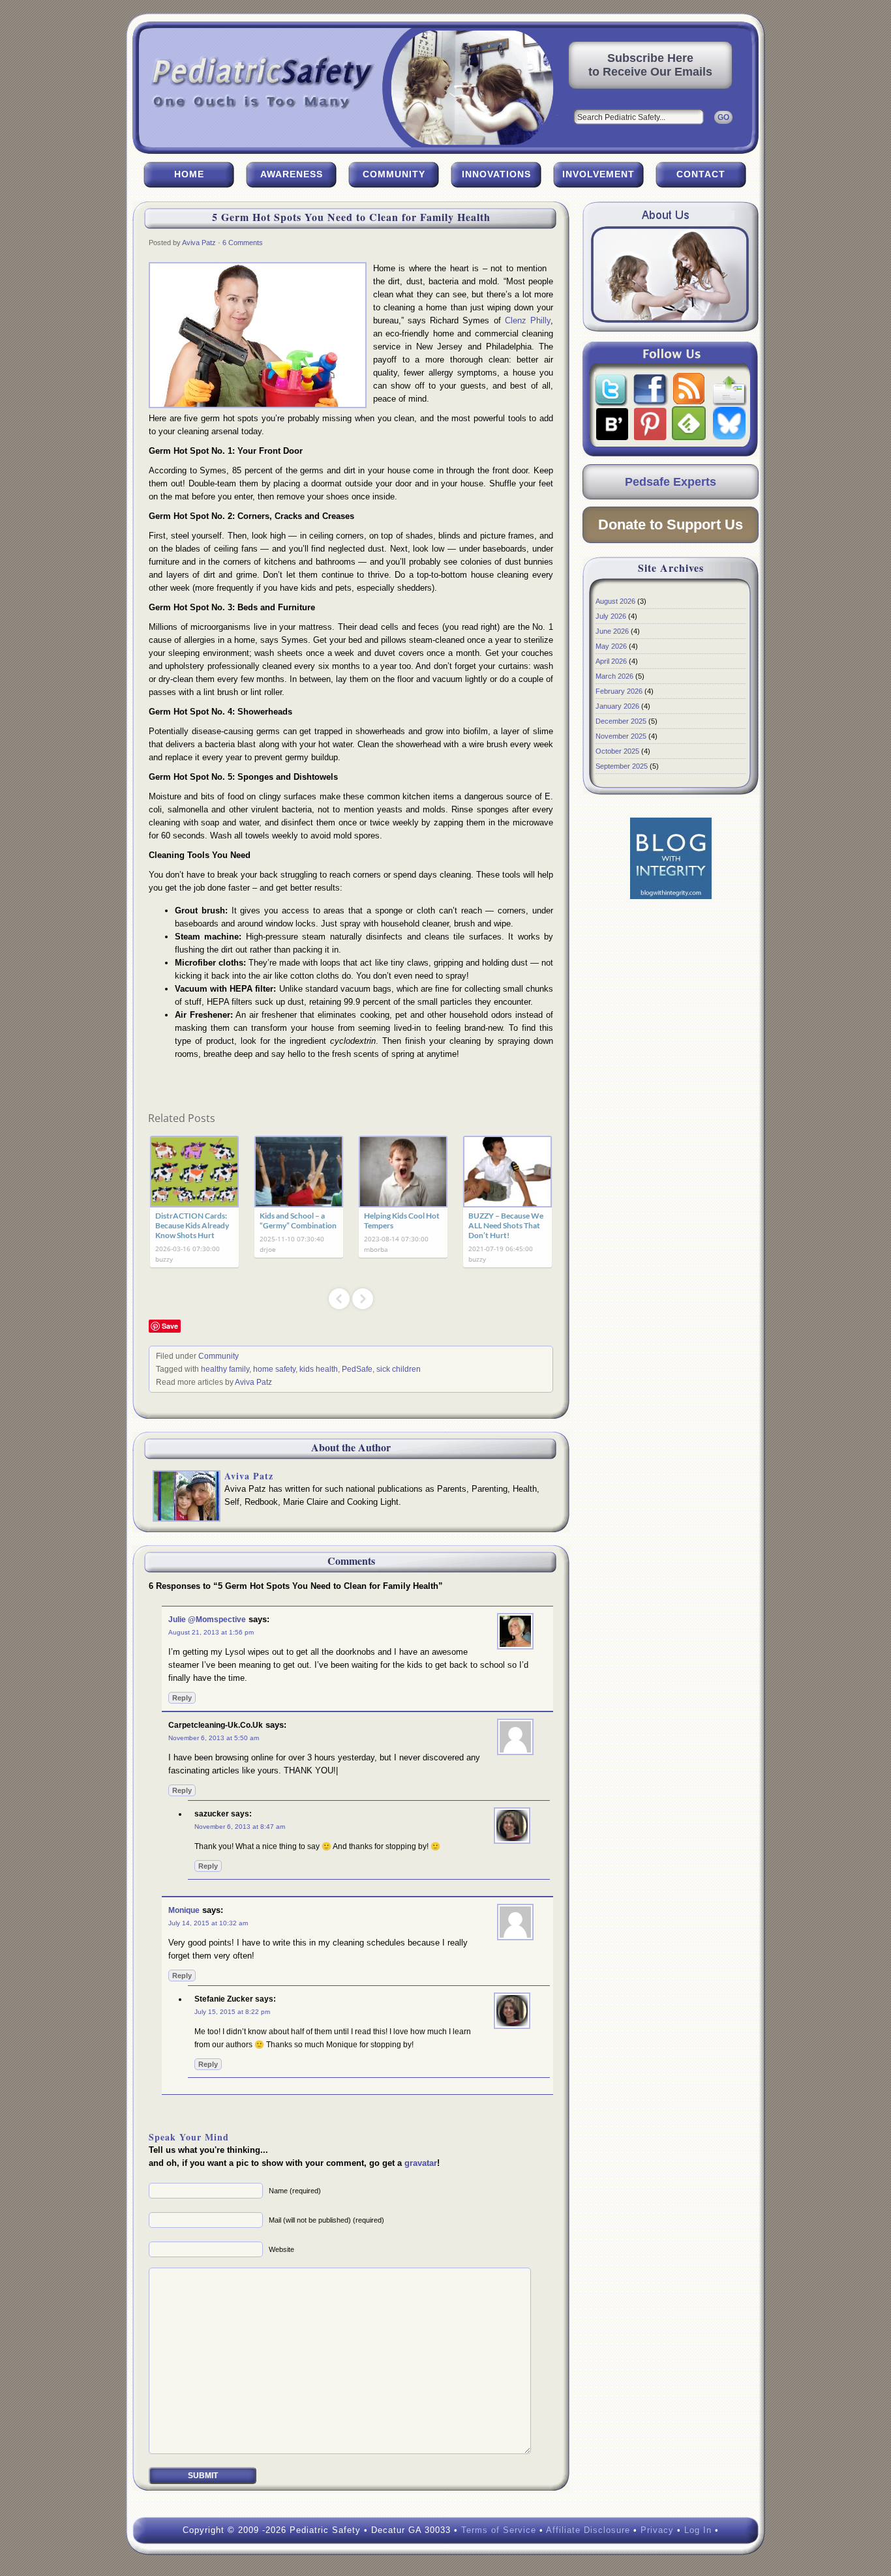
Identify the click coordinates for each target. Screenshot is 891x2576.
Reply (182, 1698)
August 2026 (615, 601)
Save (170, 1326)
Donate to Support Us (671, 525)
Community (394, 174)
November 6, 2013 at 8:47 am (240, 1827)
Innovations (496, 174)
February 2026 (619, 691)
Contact (701, 174)
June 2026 (612, 631)
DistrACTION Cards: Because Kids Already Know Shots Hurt (192, 1225)
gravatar (421, 2163)
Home (189, 174)
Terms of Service (499, 2530)
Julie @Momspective (207, 1620)
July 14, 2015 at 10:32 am (208, 1923)
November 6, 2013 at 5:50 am (214, 1738)
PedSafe (357, 1369)
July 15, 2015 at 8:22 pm (232, 2012)
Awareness (292, 174)
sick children (399, 1369)
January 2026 (617, 706)
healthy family (225, 1369)
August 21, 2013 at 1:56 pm (211, 1632)
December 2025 (621, 721)
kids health (319, 1369)
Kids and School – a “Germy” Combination (298, 1221)
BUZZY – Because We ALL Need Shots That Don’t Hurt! (506, 1225)
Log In (698, 2530)
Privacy (657, 2530)
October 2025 (617, 751)
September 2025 (622, 766)
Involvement (598, 174)
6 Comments (243, 243)
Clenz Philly (528, 320)
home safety (274, 1369)
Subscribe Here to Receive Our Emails (650, 65)
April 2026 (611, 661)
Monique (184, 1910)
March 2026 (614, 676)
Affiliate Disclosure (588, 2530)
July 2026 (611, 616)
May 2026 (611, 646)
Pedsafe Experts (671, 482)
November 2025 (621, 736)
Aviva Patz (199, 243)
